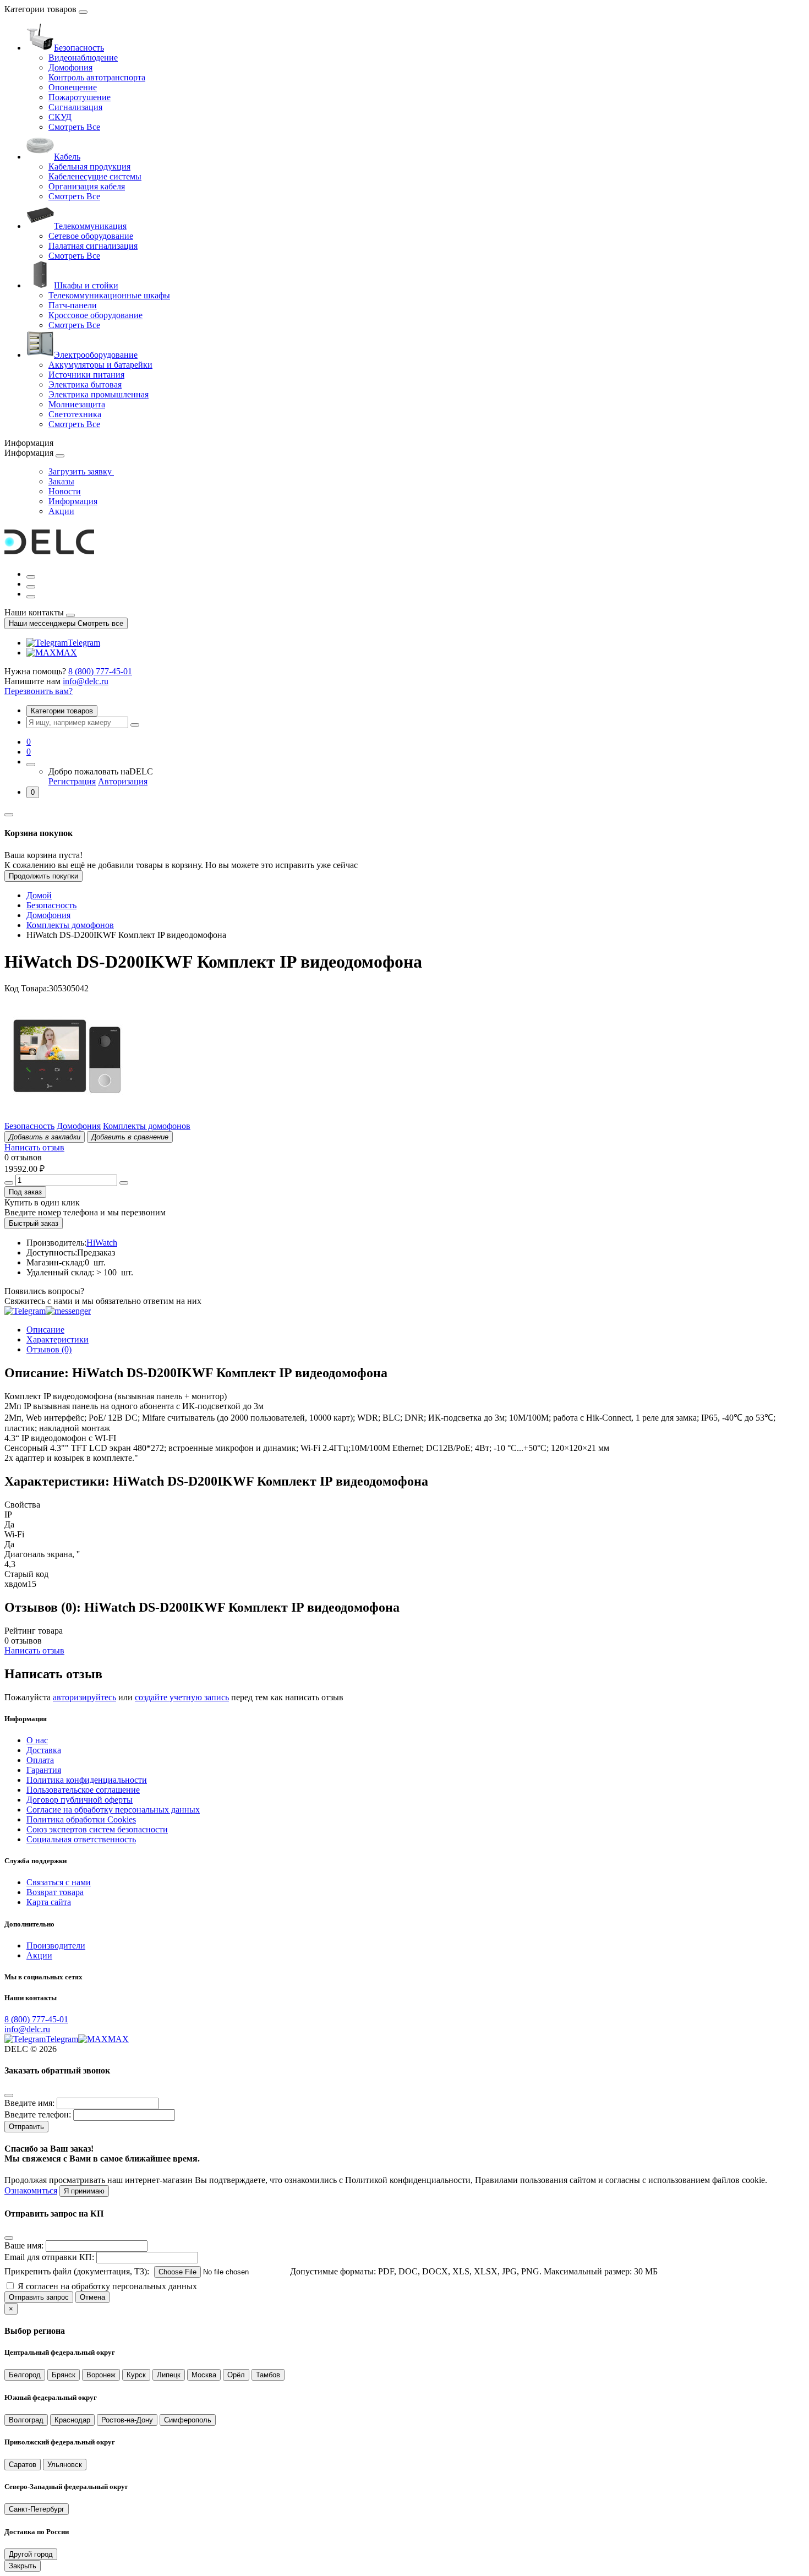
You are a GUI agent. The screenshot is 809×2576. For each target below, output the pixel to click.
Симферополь (188, 2420)
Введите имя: (29, 2103)
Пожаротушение (80, 97)
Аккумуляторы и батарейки (100, 365)
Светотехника (75, 414)
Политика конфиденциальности (87, 1780)
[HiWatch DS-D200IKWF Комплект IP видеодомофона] (67, 1116)
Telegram (84, 643)
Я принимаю (84, 2191)
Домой (39, 895)
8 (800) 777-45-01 (100, 671)
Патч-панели (73, 305)
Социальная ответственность (81, 1839)
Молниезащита (77, 404)
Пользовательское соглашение (83, 1790)
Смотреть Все (74, 127)
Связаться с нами (59, 1882)
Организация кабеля (87, 186)
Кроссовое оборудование (95, 315)
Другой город (31, 2554)
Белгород (25, 2375)
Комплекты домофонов (70, 925)
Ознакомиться (31, 2190)
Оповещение (73, 87)
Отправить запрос (39, 2297)
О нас (37, 1740)
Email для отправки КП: (49, 2257)
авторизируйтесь (84, 1697)
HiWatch (102, 1243)
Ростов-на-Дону (127, 2420)
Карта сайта (49, 1902)
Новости (65, 491)
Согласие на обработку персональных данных (113, 1810)
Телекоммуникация (90, 226)
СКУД (60, 117)
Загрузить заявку (81, 471)
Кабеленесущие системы (95, 176)
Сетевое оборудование (91, 236)
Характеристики (58, 1339)
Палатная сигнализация (93, 246)
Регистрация (72, 781)
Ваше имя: (24, 2245)
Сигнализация (75, 107)
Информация (73, 501)
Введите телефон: (38, 2114)
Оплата (40, 1760)
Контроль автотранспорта (97, 77)
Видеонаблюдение (83, 58)
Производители (56, 1945)
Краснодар (72, 2420)
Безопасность (79, 48)
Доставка (44, 1750)
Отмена (92, 2297)
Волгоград (26, 2420)
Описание (45, 1330)
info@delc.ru (86, 681)
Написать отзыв (34, 1147)
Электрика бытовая (85, 384)
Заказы (61, 481)
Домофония (70, 67)
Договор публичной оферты (80, 1800)
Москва (204, 2375)
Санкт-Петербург (37, 2509)
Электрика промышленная (99, 394)
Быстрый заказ (34, 1223)
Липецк (169, 2375)
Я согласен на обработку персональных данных (107, 2286)
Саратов (23, 2465)
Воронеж (101, 2375)
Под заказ (25, 1192)
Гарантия (44, 1770)
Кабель (67, 157)
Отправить (26, 2127)
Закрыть (23, 2566)
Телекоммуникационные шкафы (109, 295)
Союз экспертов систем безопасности (97, 1829)
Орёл (236, 2375)
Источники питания (86, 375)
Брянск (64, 2375)
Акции (61, 511)
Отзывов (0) (49, 1349)
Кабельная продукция (89, 167)
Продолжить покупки (43, 876)
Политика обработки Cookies (81, 1819)
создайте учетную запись (182, 1697)
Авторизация (123, 781)
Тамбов (268, 2375)
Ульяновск (65, 2465)
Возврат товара (55, 1892)
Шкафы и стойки (86, 285)
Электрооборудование (96, 355)
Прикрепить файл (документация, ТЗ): (77, 2271)
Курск (136, 2375)
